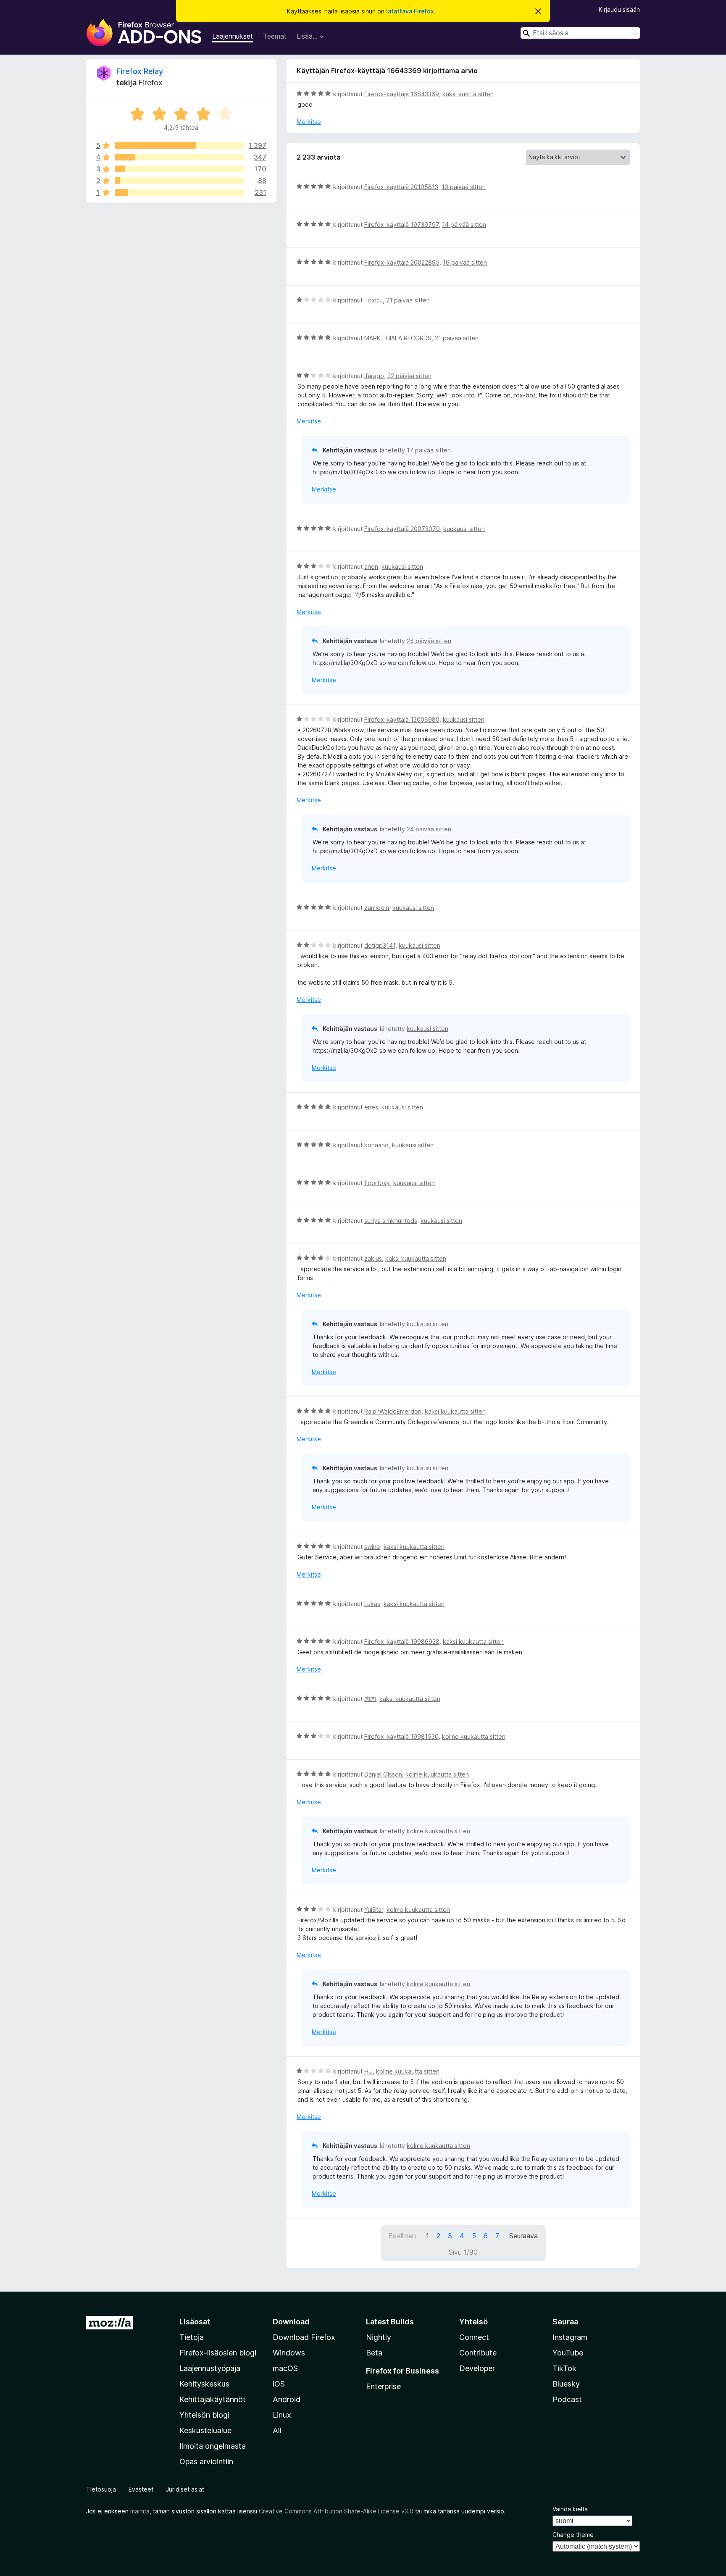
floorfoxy (377, 1183)
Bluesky (566, 2384)
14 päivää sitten (464, 225)
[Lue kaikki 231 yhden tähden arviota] (179, 192)
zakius (373, 1258)
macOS (285, 2368)
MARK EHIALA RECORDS (398, 338)
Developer (477, 2368)
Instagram (570, 2337)
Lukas (372, 1604)
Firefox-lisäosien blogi (218, 2353)
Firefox (150, 83)
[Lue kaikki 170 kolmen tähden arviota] (179, 169)
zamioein (377, 908)
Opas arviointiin (206, 2462)
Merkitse (309, 122)
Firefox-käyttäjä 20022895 (402, 262)
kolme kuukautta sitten (474, 1736)
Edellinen (402, 2236)
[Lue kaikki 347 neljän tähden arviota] (179, 157)
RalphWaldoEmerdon (393, 1411)
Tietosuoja (101, 2489)
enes (371, 1107)
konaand (376, 1145)
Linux (282, 2415)
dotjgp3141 (380, 945)
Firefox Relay (140, 71)
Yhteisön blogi (204, 2415)
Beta (374, 2353)
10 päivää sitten (464, 187)
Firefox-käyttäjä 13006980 (402, 719)
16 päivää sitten (465, 262)
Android (287, 2399)
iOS (279, 2384)
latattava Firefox (410, 11)
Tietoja (192, 2337)
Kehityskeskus (204, 2384)
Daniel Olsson (383, 1774)
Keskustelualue (205, 2430)
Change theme (573, 2535)
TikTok (564, 2368)
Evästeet (141, 2489)
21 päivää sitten (408, 300)
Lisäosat (195, 2322)
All (277, 2430)
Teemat (275, 36)
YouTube (568, 2353)
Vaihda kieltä (570, 2509)
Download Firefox (304, 2337)
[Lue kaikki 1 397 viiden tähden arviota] (179, 145)
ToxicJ (374, 300)
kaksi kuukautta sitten (416, 1258)
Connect (474, 2337)
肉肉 (370, 1699)
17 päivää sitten (429, 450)
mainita (140, 2511)
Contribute (478, 2353)
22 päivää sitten (409, 376)
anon (371, 566)
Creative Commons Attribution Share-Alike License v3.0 (336, 2511)
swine (372, 1547)
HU (368, 2071)
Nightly (379, 2337)
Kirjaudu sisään (619, 9)
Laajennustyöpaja (210, 2368)
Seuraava (523, 2236)
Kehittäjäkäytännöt (213, 2399)
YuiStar (374, 1910)
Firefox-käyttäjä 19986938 (402, 1642)
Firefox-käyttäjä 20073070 (402, 529)
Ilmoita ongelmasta (213, 2446)
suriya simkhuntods (391, 1221)
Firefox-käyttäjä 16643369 (402, 94)
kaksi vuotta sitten (468, 94)
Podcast (567, 2399)
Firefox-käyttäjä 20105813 (401, 187)
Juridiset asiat (185, 2489)
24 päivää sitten (429, 641)
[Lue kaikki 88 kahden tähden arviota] (179, 181)
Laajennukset (233, 36)
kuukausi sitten (464, 529)
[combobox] (580, 33)
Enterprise (383, 2386)
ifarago (374, 376)
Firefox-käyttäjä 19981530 (401, 1736)
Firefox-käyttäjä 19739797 (401, 225)
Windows (289, 2353)
